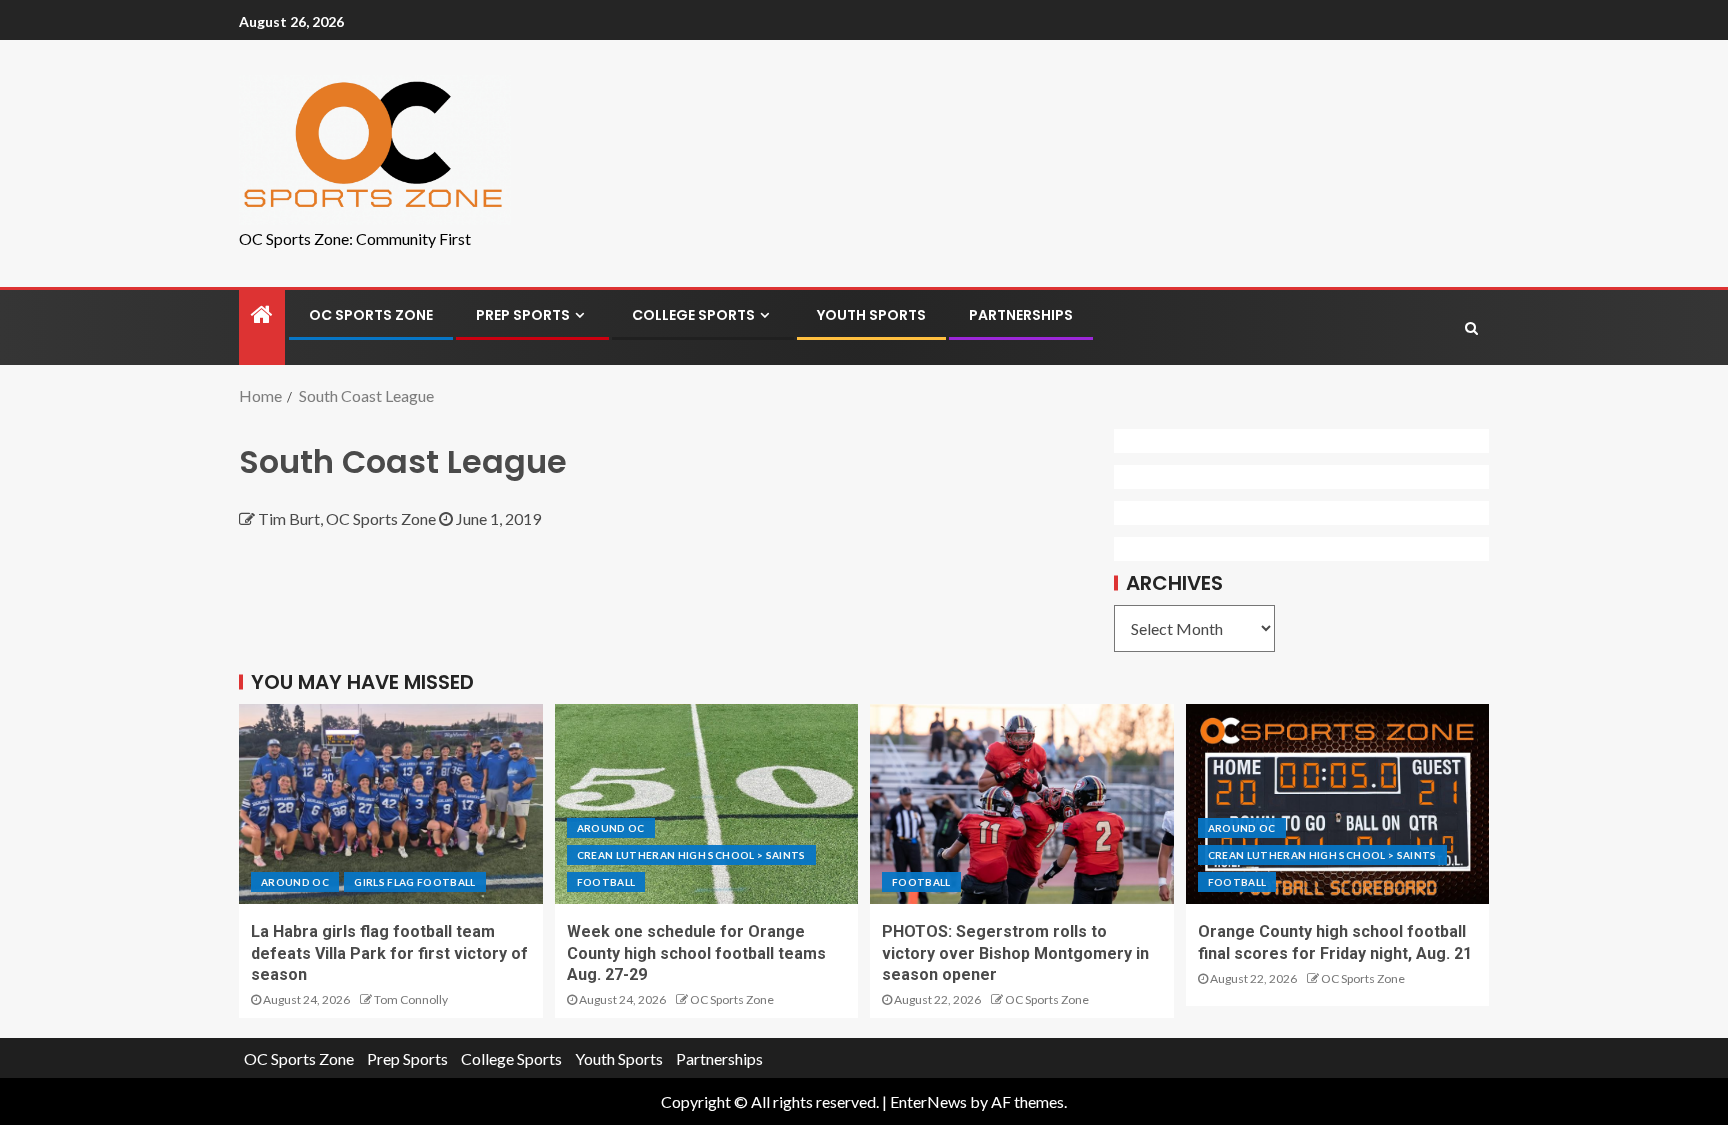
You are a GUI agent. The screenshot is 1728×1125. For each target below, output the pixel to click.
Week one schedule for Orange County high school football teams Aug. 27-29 (696, 953)
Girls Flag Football (415, 882)
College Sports (693, 315)
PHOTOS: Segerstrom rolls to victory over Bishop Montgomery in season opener (1015, 953)
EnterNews (928, 1101)
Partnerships (1021, 315)
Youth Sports (871, 315)
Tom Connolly (411, 999)
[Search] (1471, 328)
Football (606, 882)
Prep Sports (523, 315)
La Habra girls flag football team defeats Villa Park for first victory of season (389, 953)
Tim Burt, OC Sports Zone (348, 518)
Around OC (295, 882)
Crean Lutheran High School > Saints (691, 855)
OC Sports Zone (371, 315)
